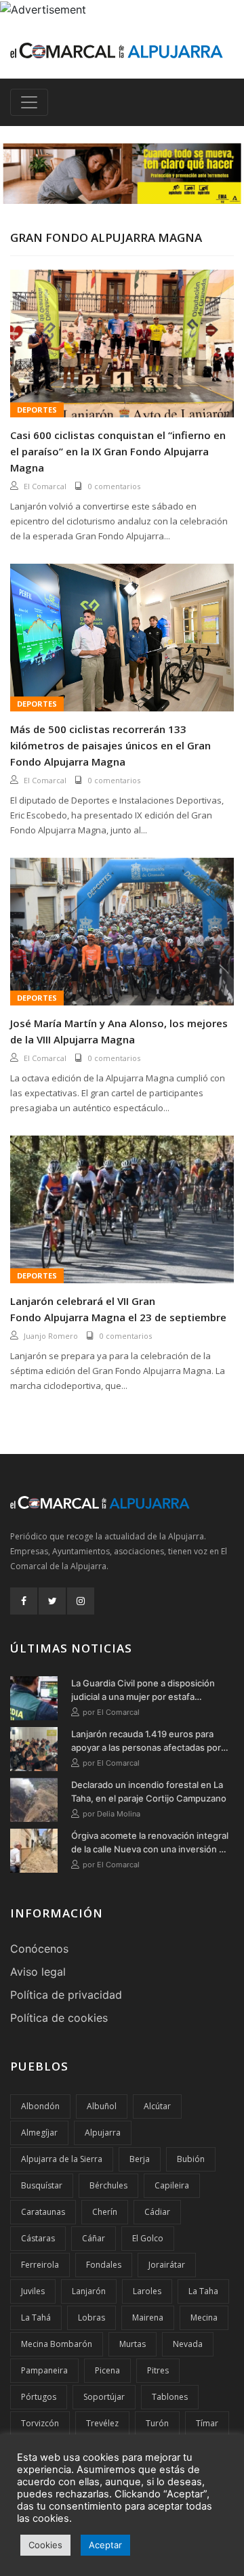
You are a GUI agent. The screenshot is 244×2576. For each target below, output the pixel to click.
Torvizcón (40, 2423)
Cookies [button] (45, 2545)
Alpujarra (103, 2133)
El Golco (148, 2238)
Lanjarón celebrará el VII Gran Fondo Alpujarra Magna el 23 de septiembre (118, 1309)
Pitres (158, 2370)
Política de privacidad (66, 1995)
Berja (140, 2159)
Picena (107, 2370)
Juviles (33, 2291)
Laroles (147, 2291)
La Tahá (36, 2318)
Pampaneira (44, 2370)
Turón (157, 2423)
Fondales (104, 2265)
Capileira (172, 2185)
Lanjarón (89, 2291)
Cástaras (38, 2238)
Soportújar (104, 2397)
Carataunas (43, 2212)
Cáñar (94, 2238)
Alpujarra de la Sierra (62, 2159)
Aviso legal (38, 1972)
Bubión (191, 2159)
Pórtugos (39, 2397)
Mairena (148, 2318)
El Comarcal (45, 486)
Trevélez (102, 2423)
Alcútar (157, 2106)
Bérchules (108, 2185)
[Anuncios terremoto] (122, 173)
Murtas (133, 2344)
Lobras (91, 2318)
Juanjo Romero (51, 1336)
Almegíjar (39, 2133)
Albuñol (102, 2106)
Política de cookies (59, 2018)
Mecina (204, 2318)
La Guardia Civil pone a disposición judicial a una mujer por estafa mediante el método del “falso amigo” (148, 1690)
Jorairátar (167, 2265)
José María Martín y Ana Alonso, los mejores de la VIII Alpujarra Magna (119, 1031)
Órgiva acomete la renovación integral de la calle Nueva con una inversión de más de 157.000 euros (150, 1843)
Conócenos (39, 1949)
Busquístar (42, 2185)
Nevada (188, 2344)
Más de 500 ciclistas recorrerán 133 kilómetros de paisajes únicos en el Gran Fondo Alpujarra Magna (110, 745)
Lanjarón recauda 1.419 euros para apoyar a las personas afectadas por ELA (146, 1741)
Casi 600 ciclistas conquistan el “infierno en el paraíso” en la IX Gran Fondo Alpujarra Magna (118, 451)
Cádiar (157, 2212)
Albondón (40, 2106)
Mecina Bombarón (57, 2344)
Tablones (170, 2397)
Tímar (207, 2423)
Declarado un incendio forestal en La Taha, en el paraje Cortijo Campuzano (149, 1791)
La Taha (203, 2291)
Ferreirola (40, 2265)
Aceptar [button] (105, 2545)
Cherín (105, 2212)
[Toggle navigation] (29, 102)
